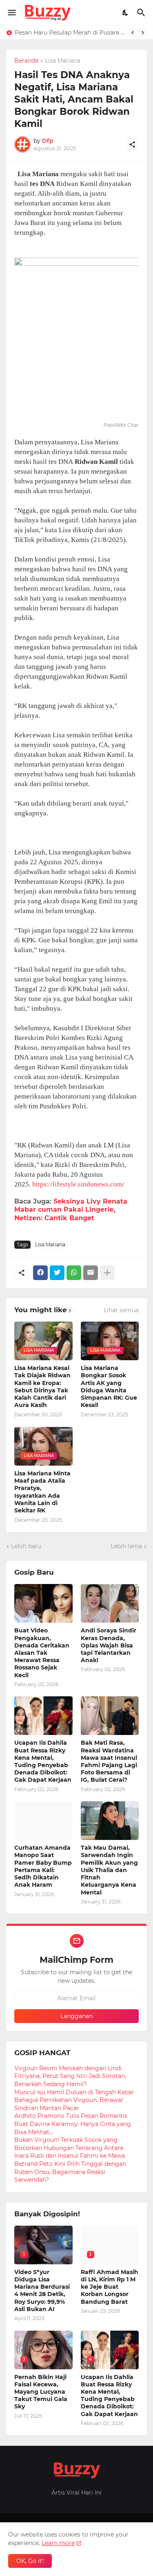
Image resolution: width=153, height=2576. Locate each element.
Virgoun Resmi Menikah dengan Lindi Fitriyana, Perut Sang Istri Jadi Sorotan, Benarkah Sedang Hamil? (70, 2076)
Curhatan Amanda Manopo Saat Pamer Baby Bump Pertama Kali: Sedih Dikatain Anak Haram (43, 1866)
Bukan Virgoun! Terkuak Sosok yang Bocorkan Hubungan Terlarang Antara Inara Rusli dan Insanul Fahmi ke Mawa (70, 2148)
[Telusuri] (142, 13)
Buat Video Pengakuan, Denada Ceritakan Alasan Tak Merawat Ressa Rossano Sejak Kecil (42, 1653)
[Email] (91, 1273)
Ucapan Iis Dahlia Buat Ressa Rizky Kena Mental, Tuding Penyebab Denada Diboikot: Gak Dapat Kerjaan (43, 1761)
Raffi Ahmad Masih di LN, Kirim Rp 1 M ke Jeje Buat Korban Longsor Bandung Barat (110, 2287)
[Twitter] (57, 1273)
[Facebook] (40, 1273)
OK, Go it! (30, 2561)
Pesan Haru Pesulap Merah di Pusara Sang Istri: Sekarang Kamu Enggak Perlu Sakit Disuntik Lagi (70, 33)
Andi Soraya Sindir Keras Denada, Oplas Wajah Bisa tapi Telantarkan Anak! (109, 1645)
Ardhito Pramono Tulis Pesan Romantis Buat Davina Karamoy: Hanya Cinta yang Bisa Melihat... (73, 2124)
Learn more (58, 2543)
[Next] (143, 33)
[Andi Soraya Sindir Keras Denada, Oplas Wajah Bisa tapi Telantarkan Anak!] (110, 1603)
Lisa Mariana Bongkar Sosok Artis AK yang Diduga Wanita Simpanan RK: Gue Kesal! (109, 1386)
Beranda (26, 61)
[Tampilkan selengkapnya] (107, 1273)
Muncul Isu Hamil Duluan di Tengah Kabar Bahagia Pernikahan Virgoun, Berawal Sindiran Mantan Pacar (74, 2100)
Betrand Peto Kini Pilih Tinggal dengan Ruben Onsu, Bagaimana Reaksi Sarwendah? (70, 2172)
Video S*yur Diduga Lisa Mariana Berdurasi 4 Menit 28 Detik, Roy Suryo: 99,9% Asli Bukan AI (42, 2291)
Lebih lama (126, 1546)
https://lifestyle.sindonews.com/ (78, 1184)
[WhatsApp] (74, 1273)
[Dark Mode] (126, 13)
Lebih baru (26, 1546)
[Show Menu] (11, 13)
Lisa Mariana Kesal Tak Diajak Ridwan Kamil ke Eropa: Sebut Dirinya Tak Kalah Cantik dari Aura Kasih (42, 1386)
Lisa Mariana (63, 61)
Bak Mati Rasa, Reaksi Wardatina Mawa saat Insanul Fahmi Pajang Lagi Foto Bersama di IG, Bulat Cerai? (109, 1761)
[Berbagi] (132, 144)
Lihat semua (121, 1310)
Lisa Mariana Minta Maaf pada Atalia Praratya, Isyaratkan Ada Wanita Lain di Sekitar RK (42, 1492)
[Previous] (133, 33)
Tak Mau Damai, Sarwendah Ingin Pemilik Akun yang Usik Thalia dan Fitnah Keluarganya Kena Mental (109, 1870)
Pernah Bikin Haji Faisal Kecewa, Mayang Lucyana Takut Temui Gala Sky (41, 2392)
